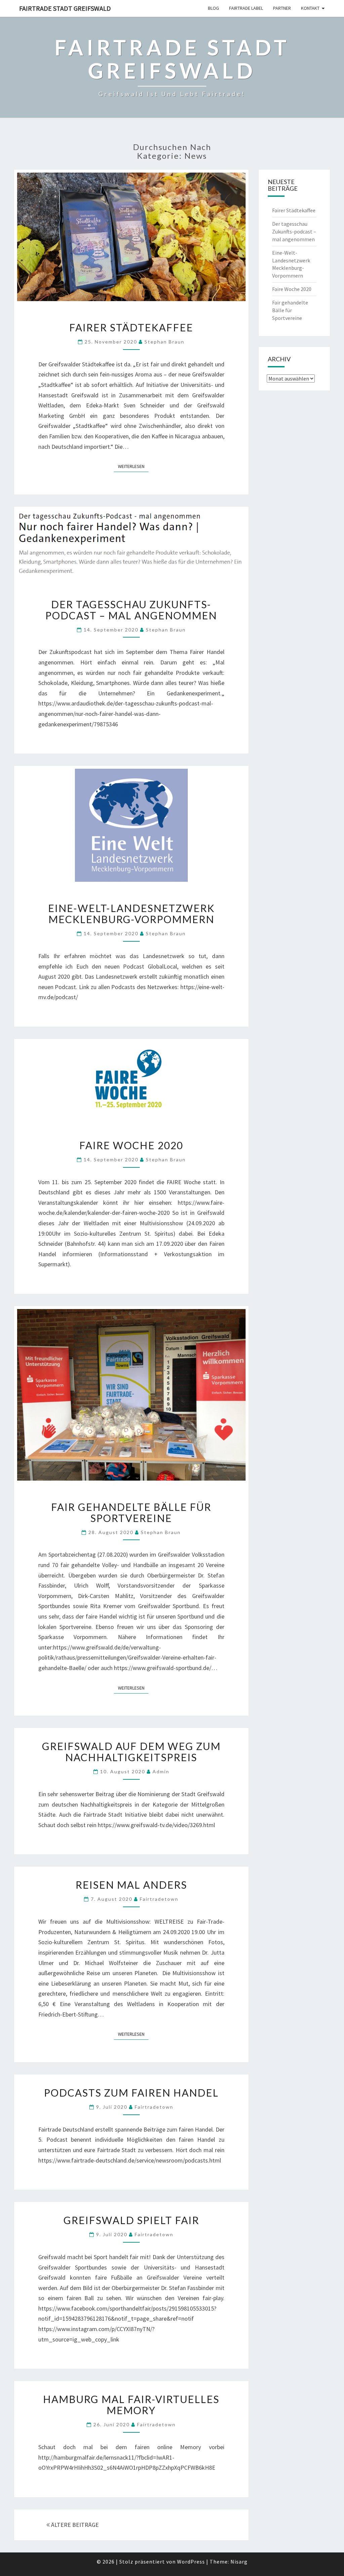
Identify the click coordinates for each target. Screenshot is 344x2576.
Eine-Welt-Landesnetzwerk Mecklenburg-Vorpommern (131, 914)
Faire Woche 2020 (131, 1145)
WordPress (191, 2562)
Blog (213, 8)
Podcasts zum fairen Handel (131, 2093)
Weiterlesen (133, 466)
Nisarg (239, 2562)
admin (161, 1771)
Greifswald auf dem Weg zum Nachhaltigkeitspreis (131, 1752)
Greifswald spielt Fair (131, 2220)
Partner (282, 8)
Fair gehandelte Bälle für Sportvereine (131, 1512)
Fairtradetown (159, 1899)
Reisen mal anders (131, 1885)
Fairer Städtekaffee (131, 327)
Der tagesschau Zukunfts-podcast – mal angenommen (131, 610)
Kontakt (310, 8)
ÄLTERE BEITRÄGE (74, 2525)
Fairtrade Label (246, 8)
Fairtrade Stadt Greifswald (65, 8)
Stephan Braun (164, 342)
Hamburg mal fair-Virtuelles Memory (131, 2405)
